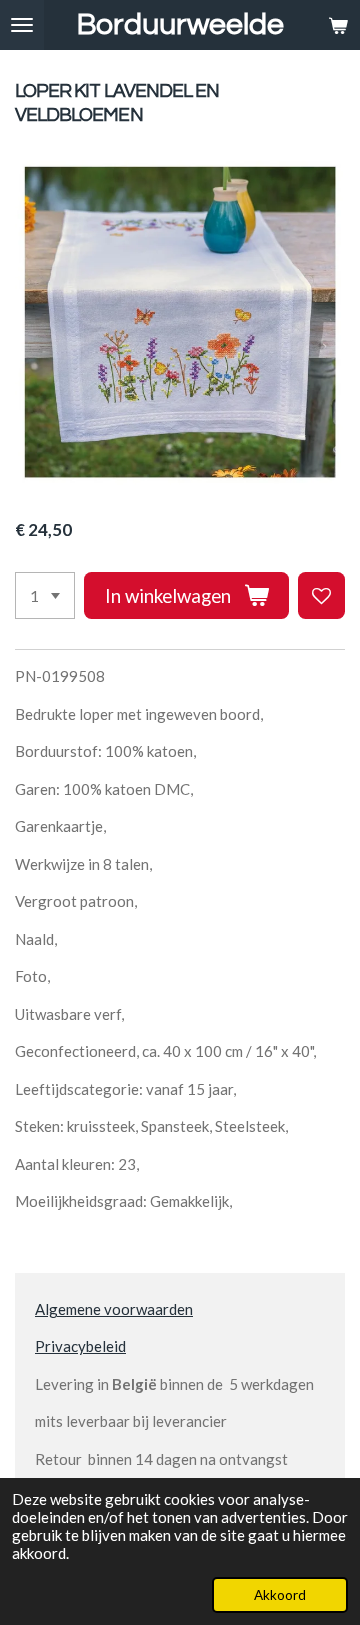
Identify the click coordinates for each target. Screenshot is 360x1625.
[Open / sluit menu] (22, 25)
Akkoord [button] (280, 1595)
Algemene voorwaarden (114, 1309)
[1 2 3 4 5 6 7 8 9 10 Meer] (45, 595)
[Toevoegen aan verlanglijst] (321, 595)
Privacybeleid (80, 1346)
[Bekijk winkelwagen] (338, 25)
